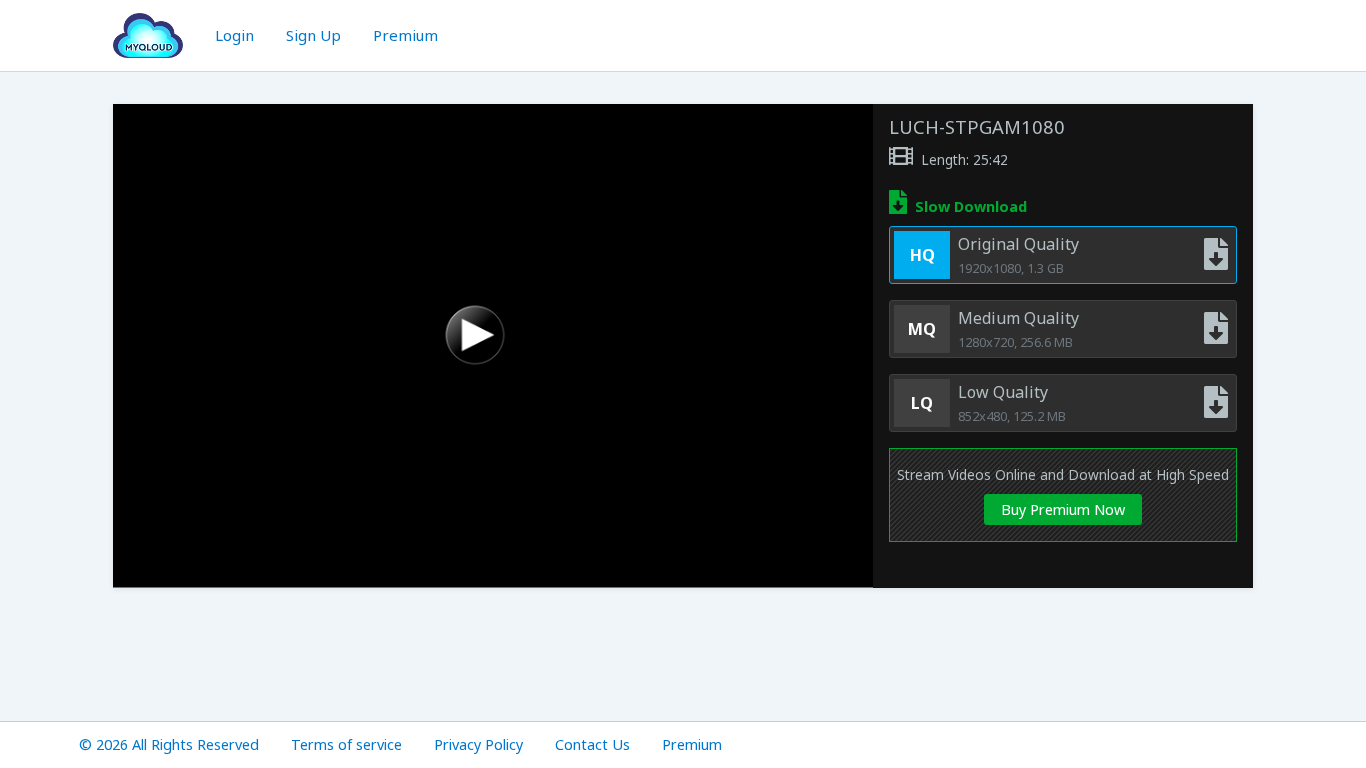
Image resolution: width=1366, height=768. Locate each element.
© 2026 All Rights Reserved (169, 744)
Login (234, 35)
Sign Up (313, 35)
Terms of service (346, 744)
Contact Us (592, 744)
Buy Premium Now (1063, 509)
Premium (405, 35)
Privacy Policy (478, 744)
